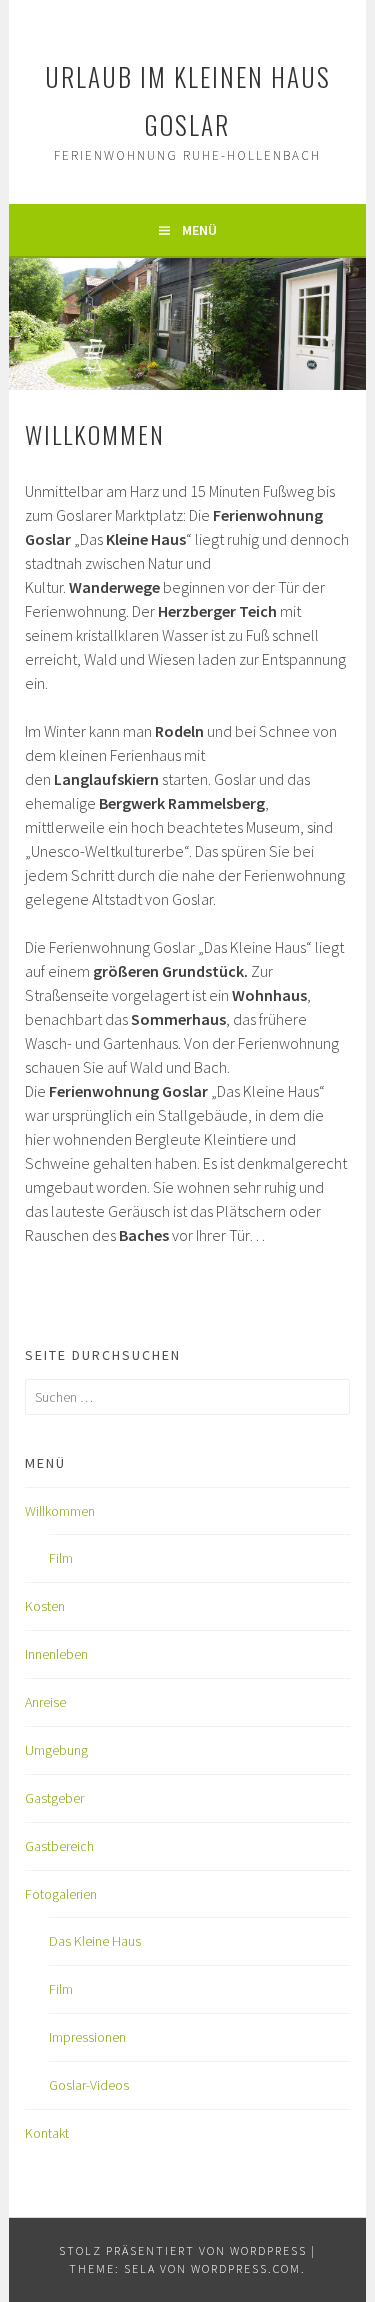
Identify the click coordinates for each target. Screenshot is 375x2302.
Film (61, 1558)
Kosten (45, 1606)
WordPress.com (246, 2268)
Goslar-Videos (89, 2085)
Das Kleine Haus (95, 1941)
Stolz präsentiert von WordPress (183, 2250)
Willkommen (60, 1511)
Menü (199, 230)
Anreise (45, 1702)
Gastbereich (59, 1846)
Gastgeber (54, 1798)
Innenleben (56, 1654)
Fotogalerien (61, 1894)
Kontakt (47, 2133)
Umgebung (56, 1750)
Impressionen (87, 2037)
